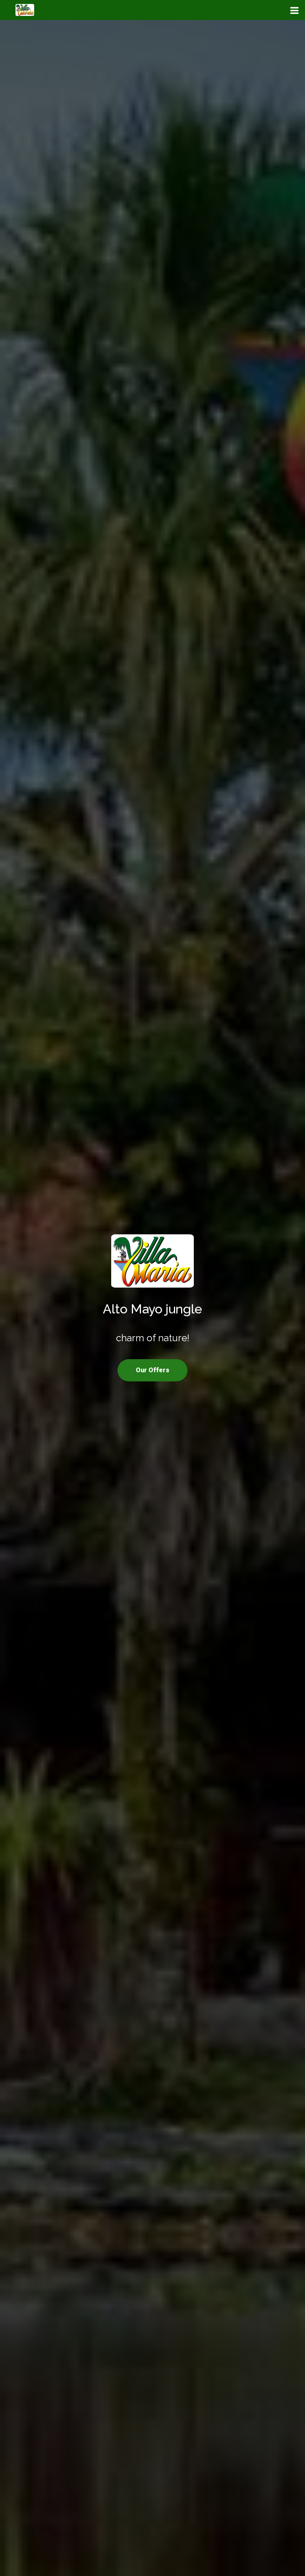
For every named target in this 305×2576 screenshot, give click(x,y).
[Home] (152, 1261)
